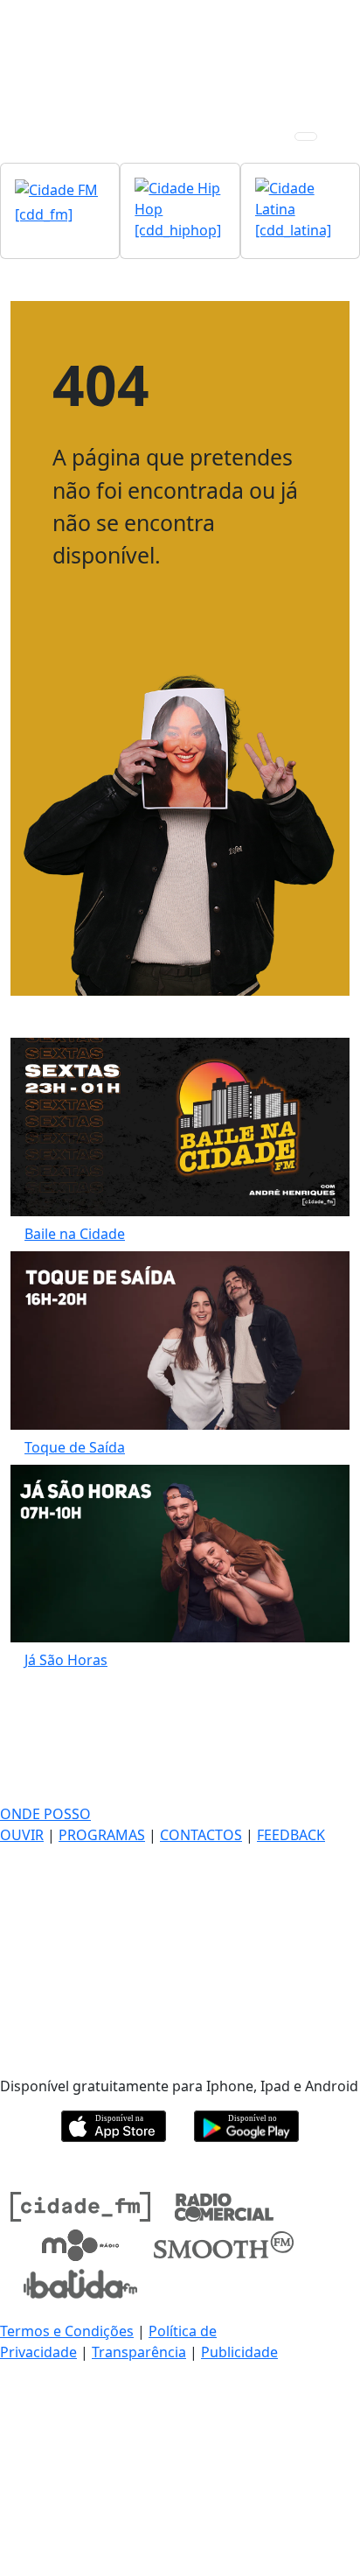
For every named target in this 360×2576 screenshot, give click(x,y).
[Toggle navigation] (306, 136)
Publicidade (239, 2352)
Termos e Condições (67, 2331)
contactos (201, 1835)
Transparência (139, 2352)
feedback (291, 1835)
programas (102, 1835)
